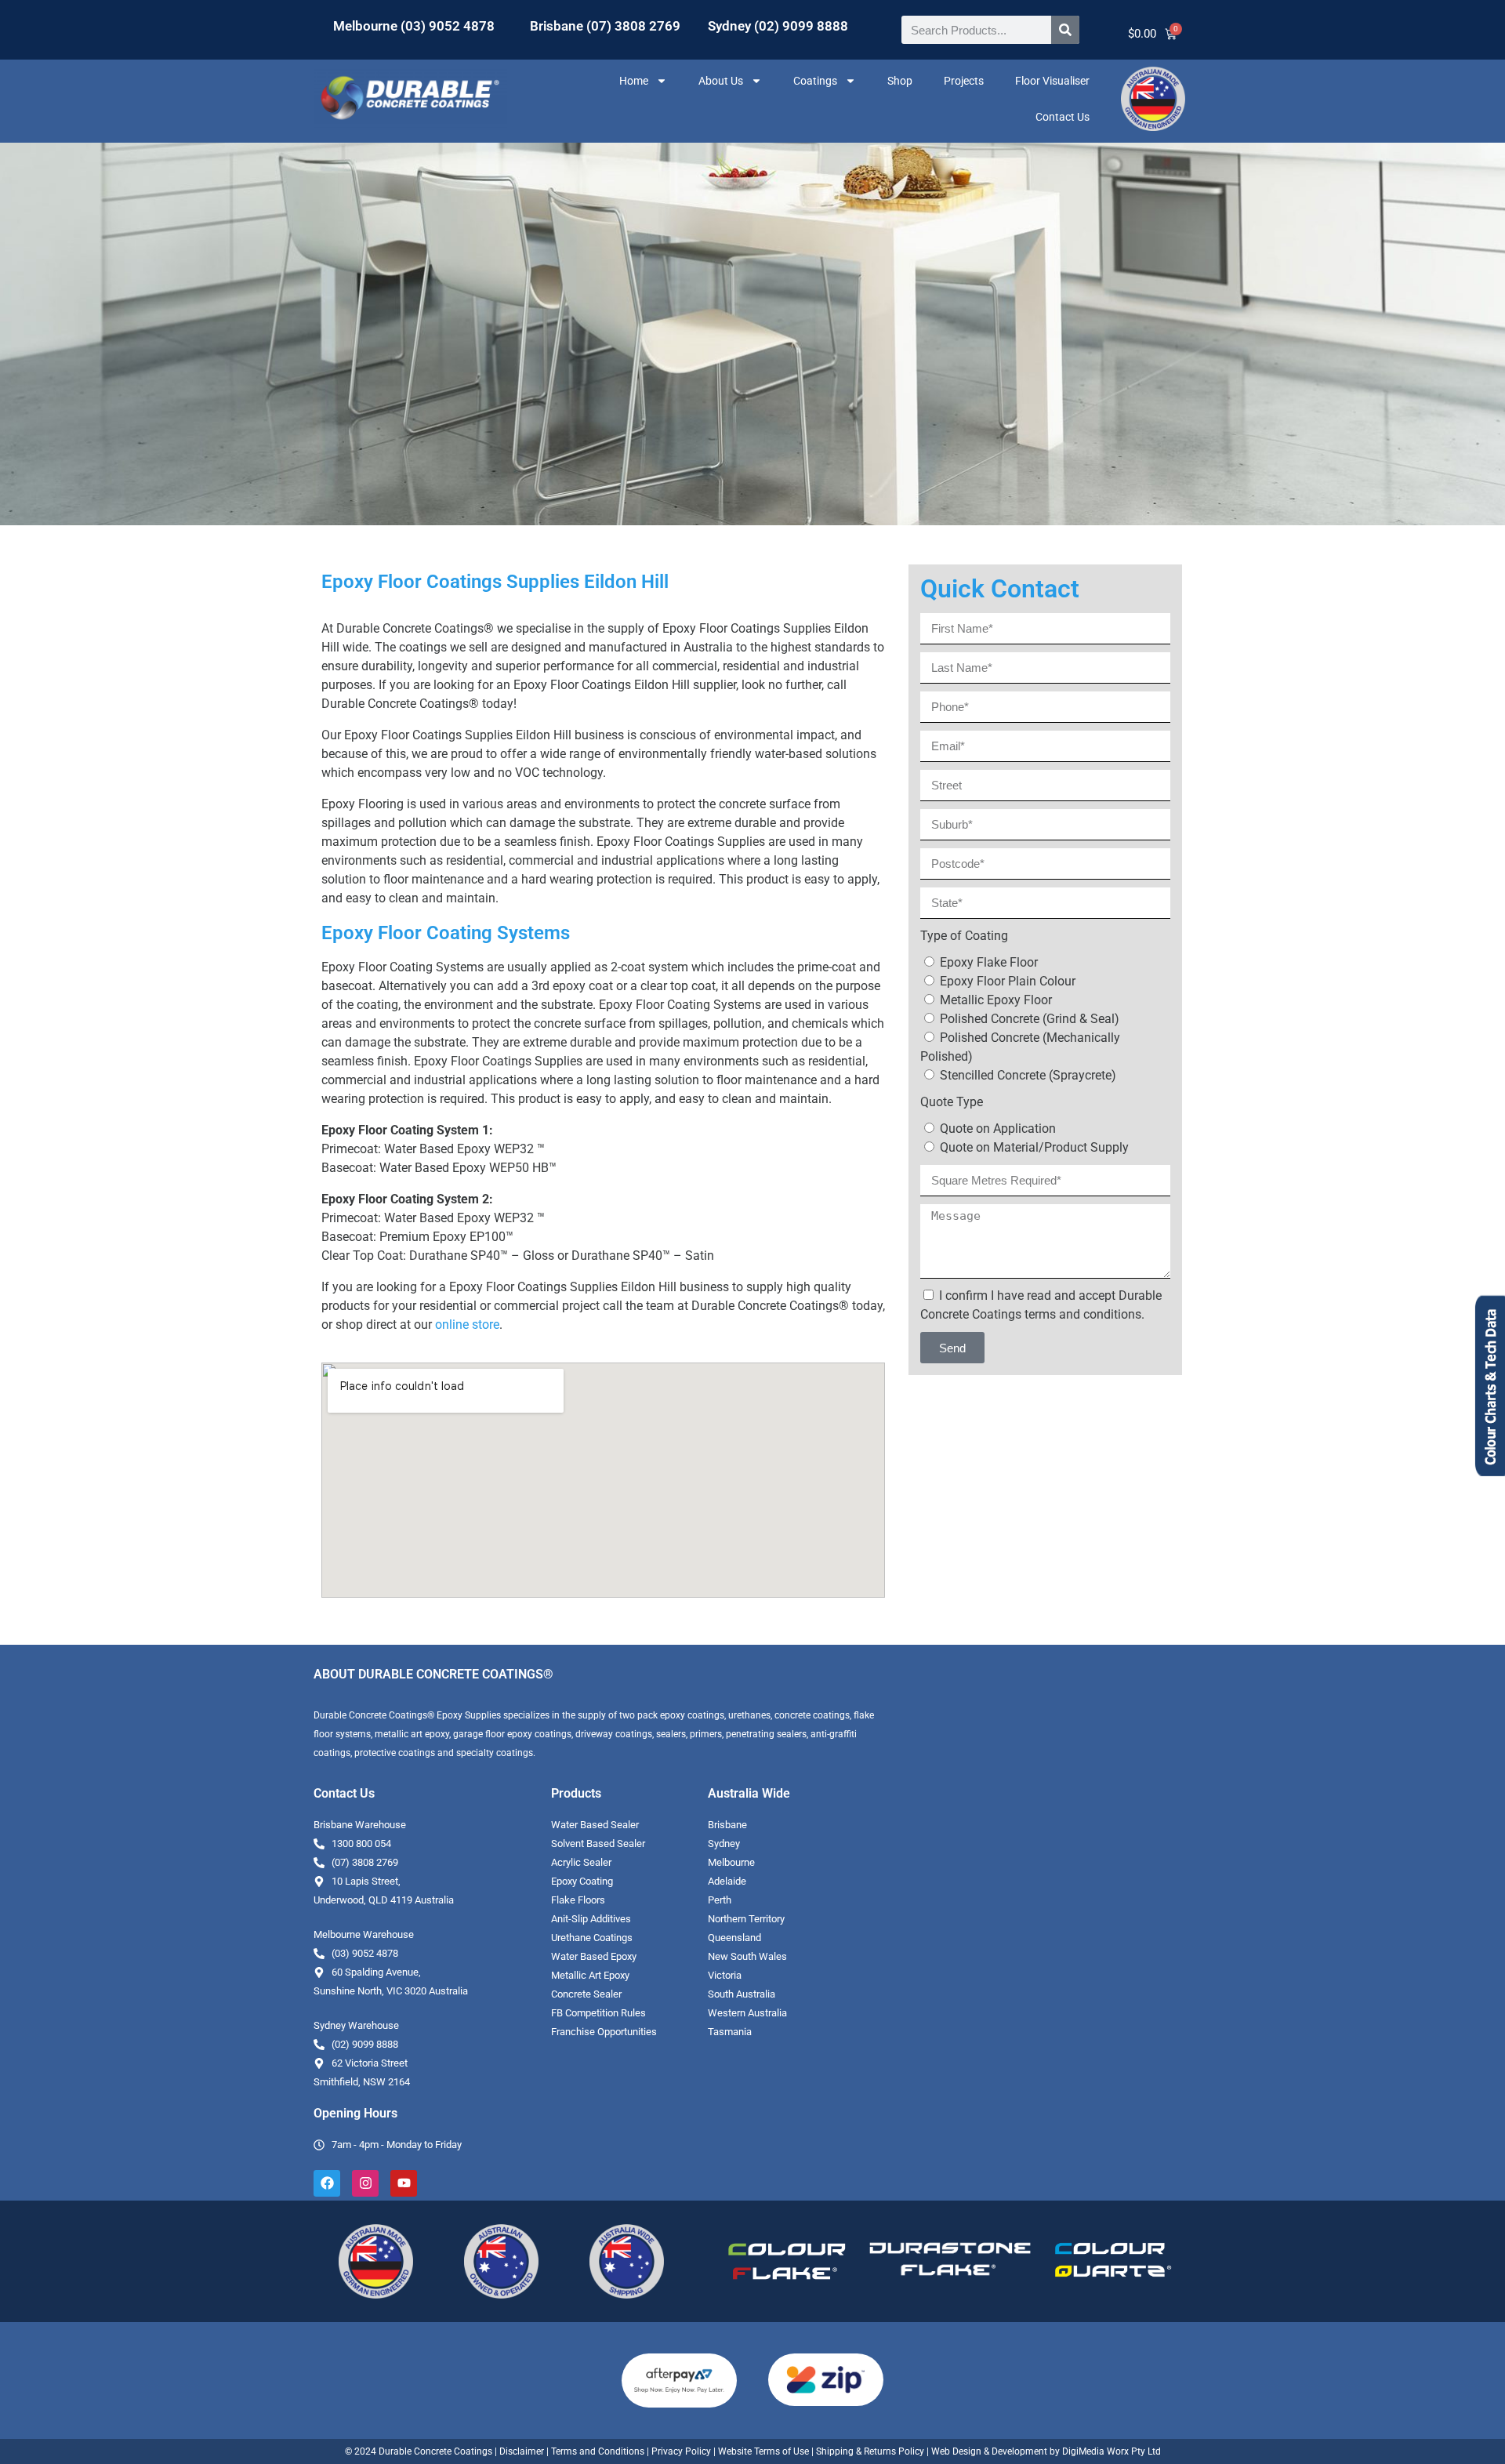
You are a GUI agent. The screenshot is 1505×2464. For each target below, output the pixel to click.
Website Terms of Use (763, 2451)
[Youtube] (404, 2183)
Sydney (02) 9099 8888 (778, 26)
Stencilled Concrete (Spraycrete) (1028, 1075)
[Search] (1065, 30)
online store (467, 1325)
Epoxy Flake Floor (989, 962)
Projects (964, 81)
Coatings (815, 81)
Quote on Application (998, 1129)
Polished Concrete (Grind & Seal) (1030, 1019)
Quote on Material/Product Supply (1034, 1147)
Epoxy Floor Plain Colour (1008, 981)
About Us (721, 81)
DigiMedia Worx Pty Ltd (1110, 2451)
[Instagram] (365, 2183)
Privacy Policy (681, 2451)
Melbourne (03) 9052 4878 (414, 26)
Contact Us (1063, 117)
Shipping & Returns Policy (870, 2451)
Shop (900, 81)
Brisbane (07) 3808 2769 (605, 26)
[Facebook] (327, 2183)
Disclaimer (522, 2451)
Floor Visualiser (1052, 81)
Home (634, 81)
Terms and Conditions (598, 2451)
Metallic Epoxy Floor (996, 1000)
